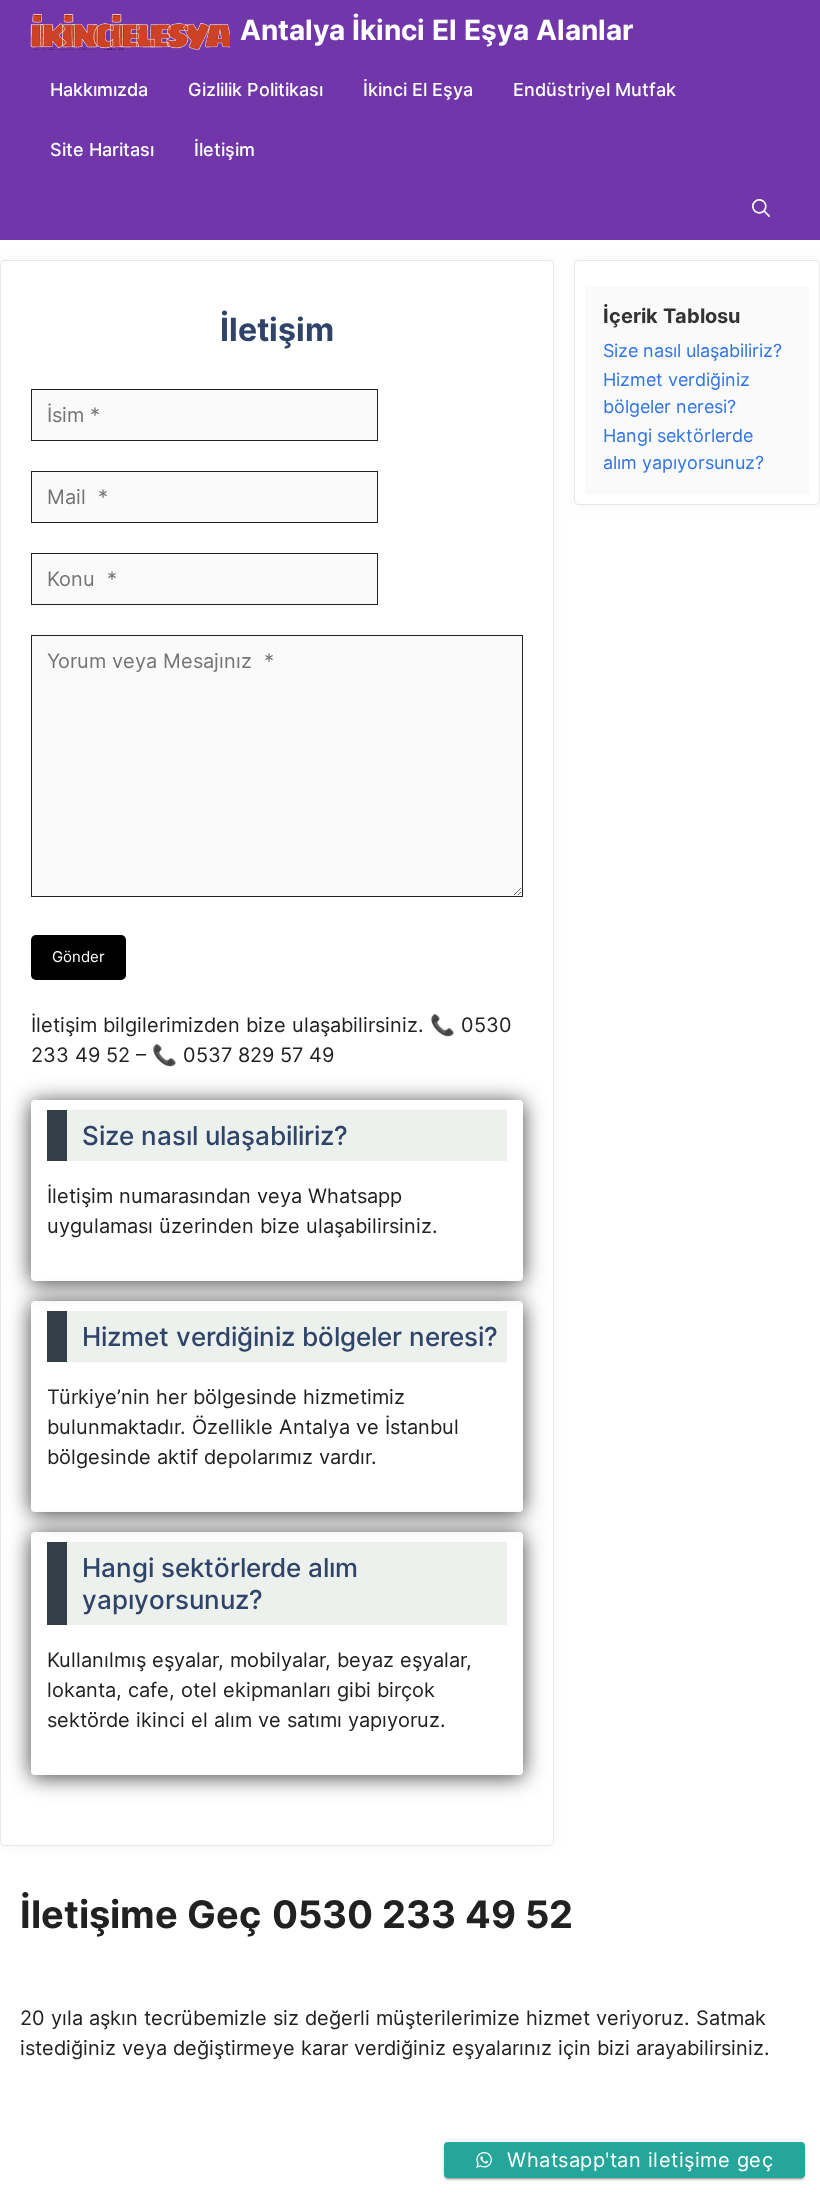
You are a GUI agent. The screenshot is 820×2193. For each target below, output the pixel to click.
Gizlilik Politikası (255, 89)
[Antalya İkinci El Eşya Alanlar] (130, 30)
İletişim (224, 149)
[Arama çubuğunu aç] (761, 210)
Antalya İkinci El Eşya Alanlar (436, 30)
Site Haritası (102, 149)
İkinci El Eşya (418, 89)
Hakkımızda (99, 89)
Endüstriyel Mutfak (594, 89)
